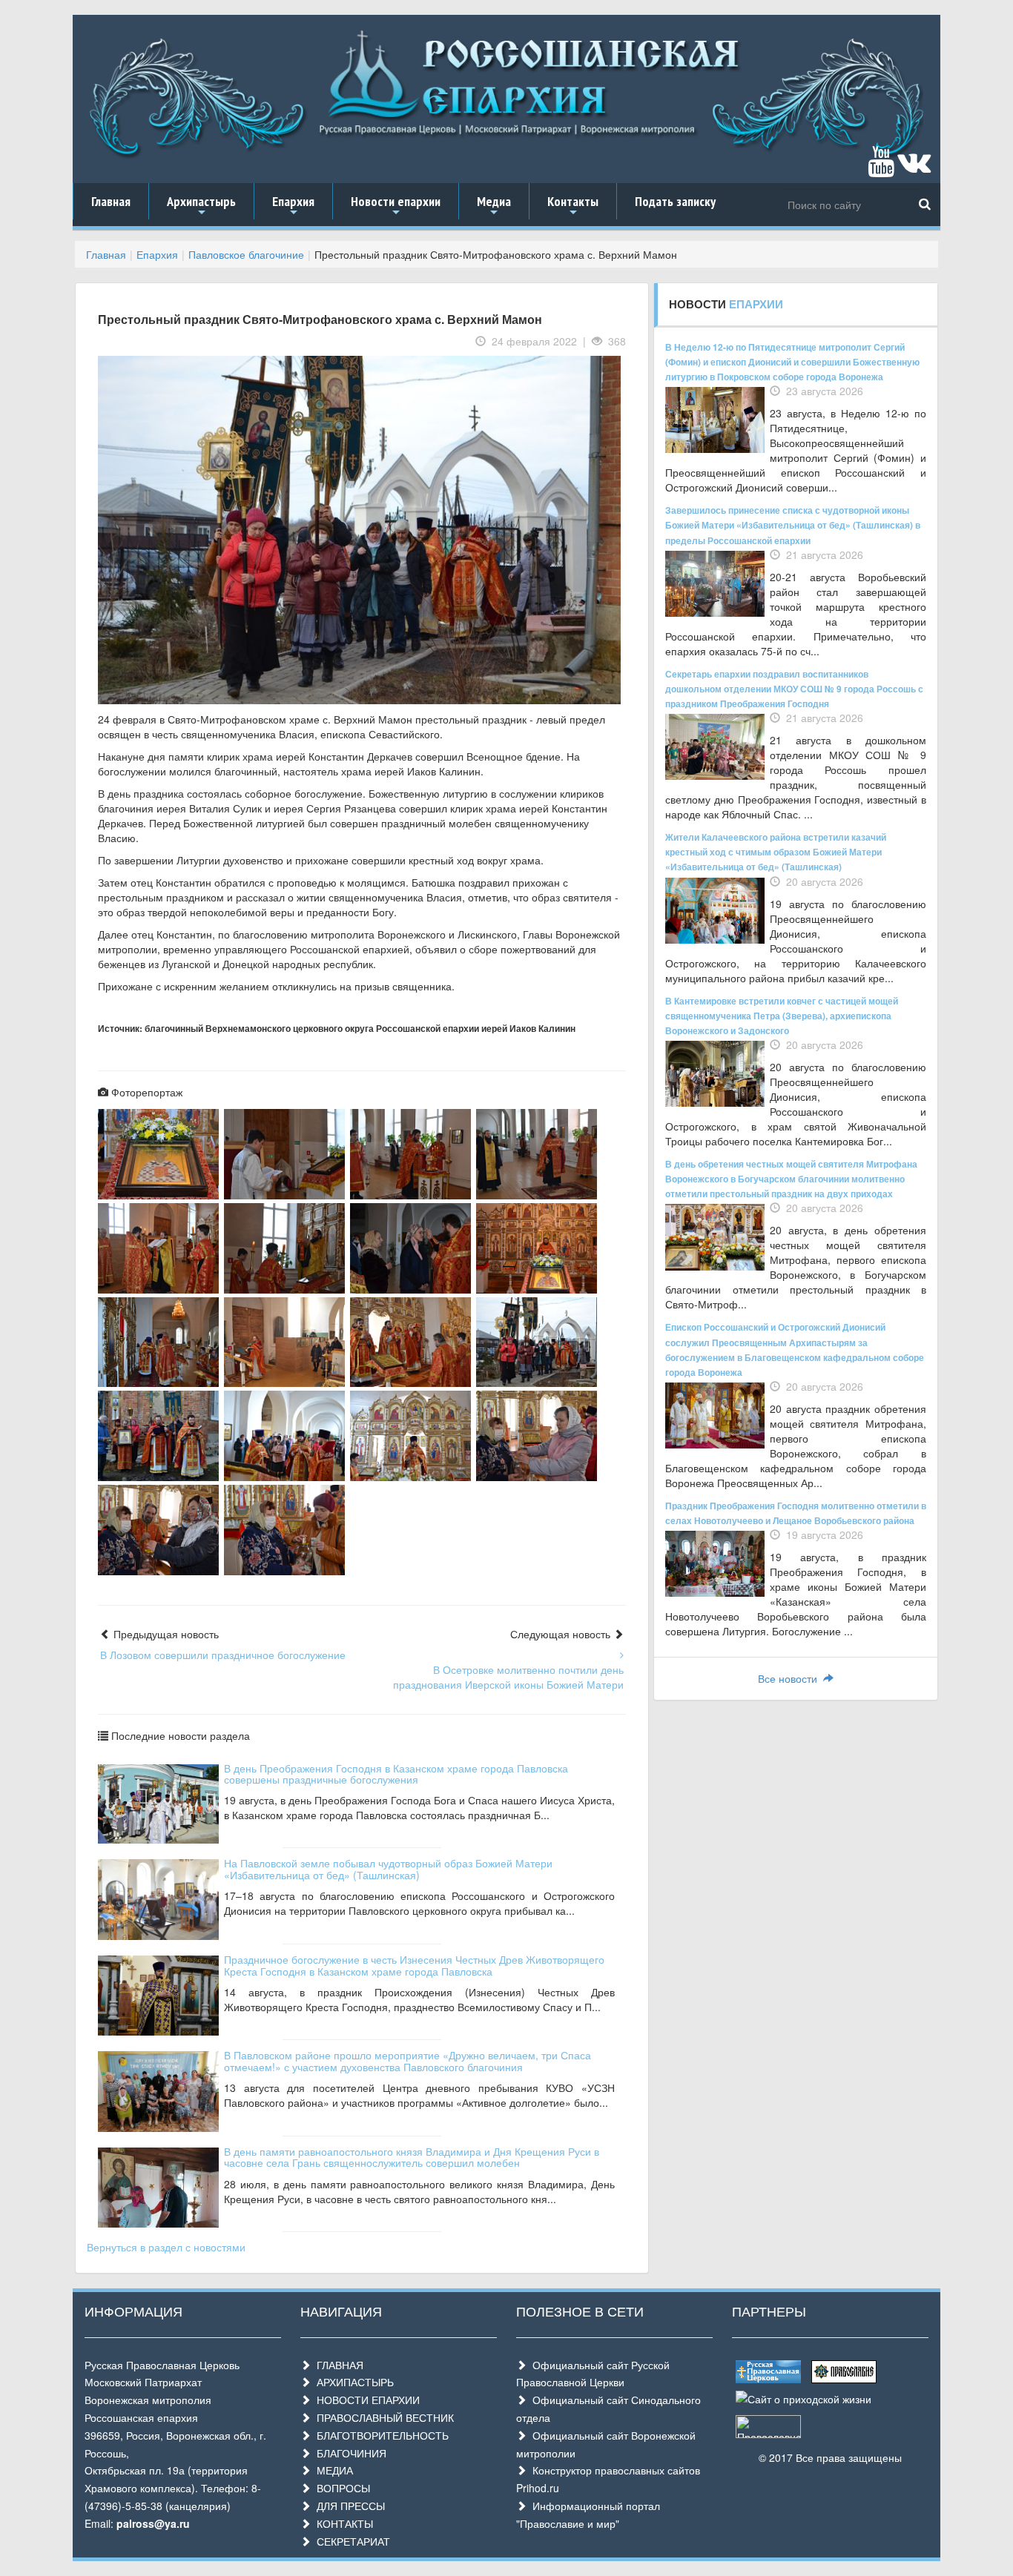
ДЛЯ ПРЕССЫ (348, 2506)
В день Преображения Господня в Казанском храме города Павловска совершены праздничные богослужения (396, 1774)
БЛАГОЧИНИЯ (349, 2453)
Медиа (494, 206)
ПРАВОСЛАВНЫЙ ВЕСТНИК (382, 2417)
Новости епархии (396, 206)
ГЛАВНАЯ (337, 2365)
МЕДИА (332, 2470)
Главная (111, 201)
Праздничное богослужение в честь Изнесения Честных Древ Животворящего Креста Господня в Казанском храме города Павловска (414, 1965)
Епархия (293, 206)
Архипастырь (201, 206)
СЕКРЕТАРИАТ (350, 2541)
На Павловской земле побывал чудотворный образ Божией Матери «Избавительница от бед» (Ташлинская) (388, 1868)
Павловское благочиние (246, 254)
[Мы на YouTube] (881, 168)
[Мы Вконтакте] (914, 168)
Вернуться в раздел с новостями (166, 2247)
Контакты (573, 206)
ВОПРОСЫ (340, 2488)
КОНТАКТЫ (342, 2523)
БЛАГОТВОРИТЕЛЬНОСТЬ (380, 2435)
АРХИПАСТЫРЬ (352, 2382)
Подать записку (675, 201)
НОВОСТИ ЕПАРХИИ (365, 2400)
